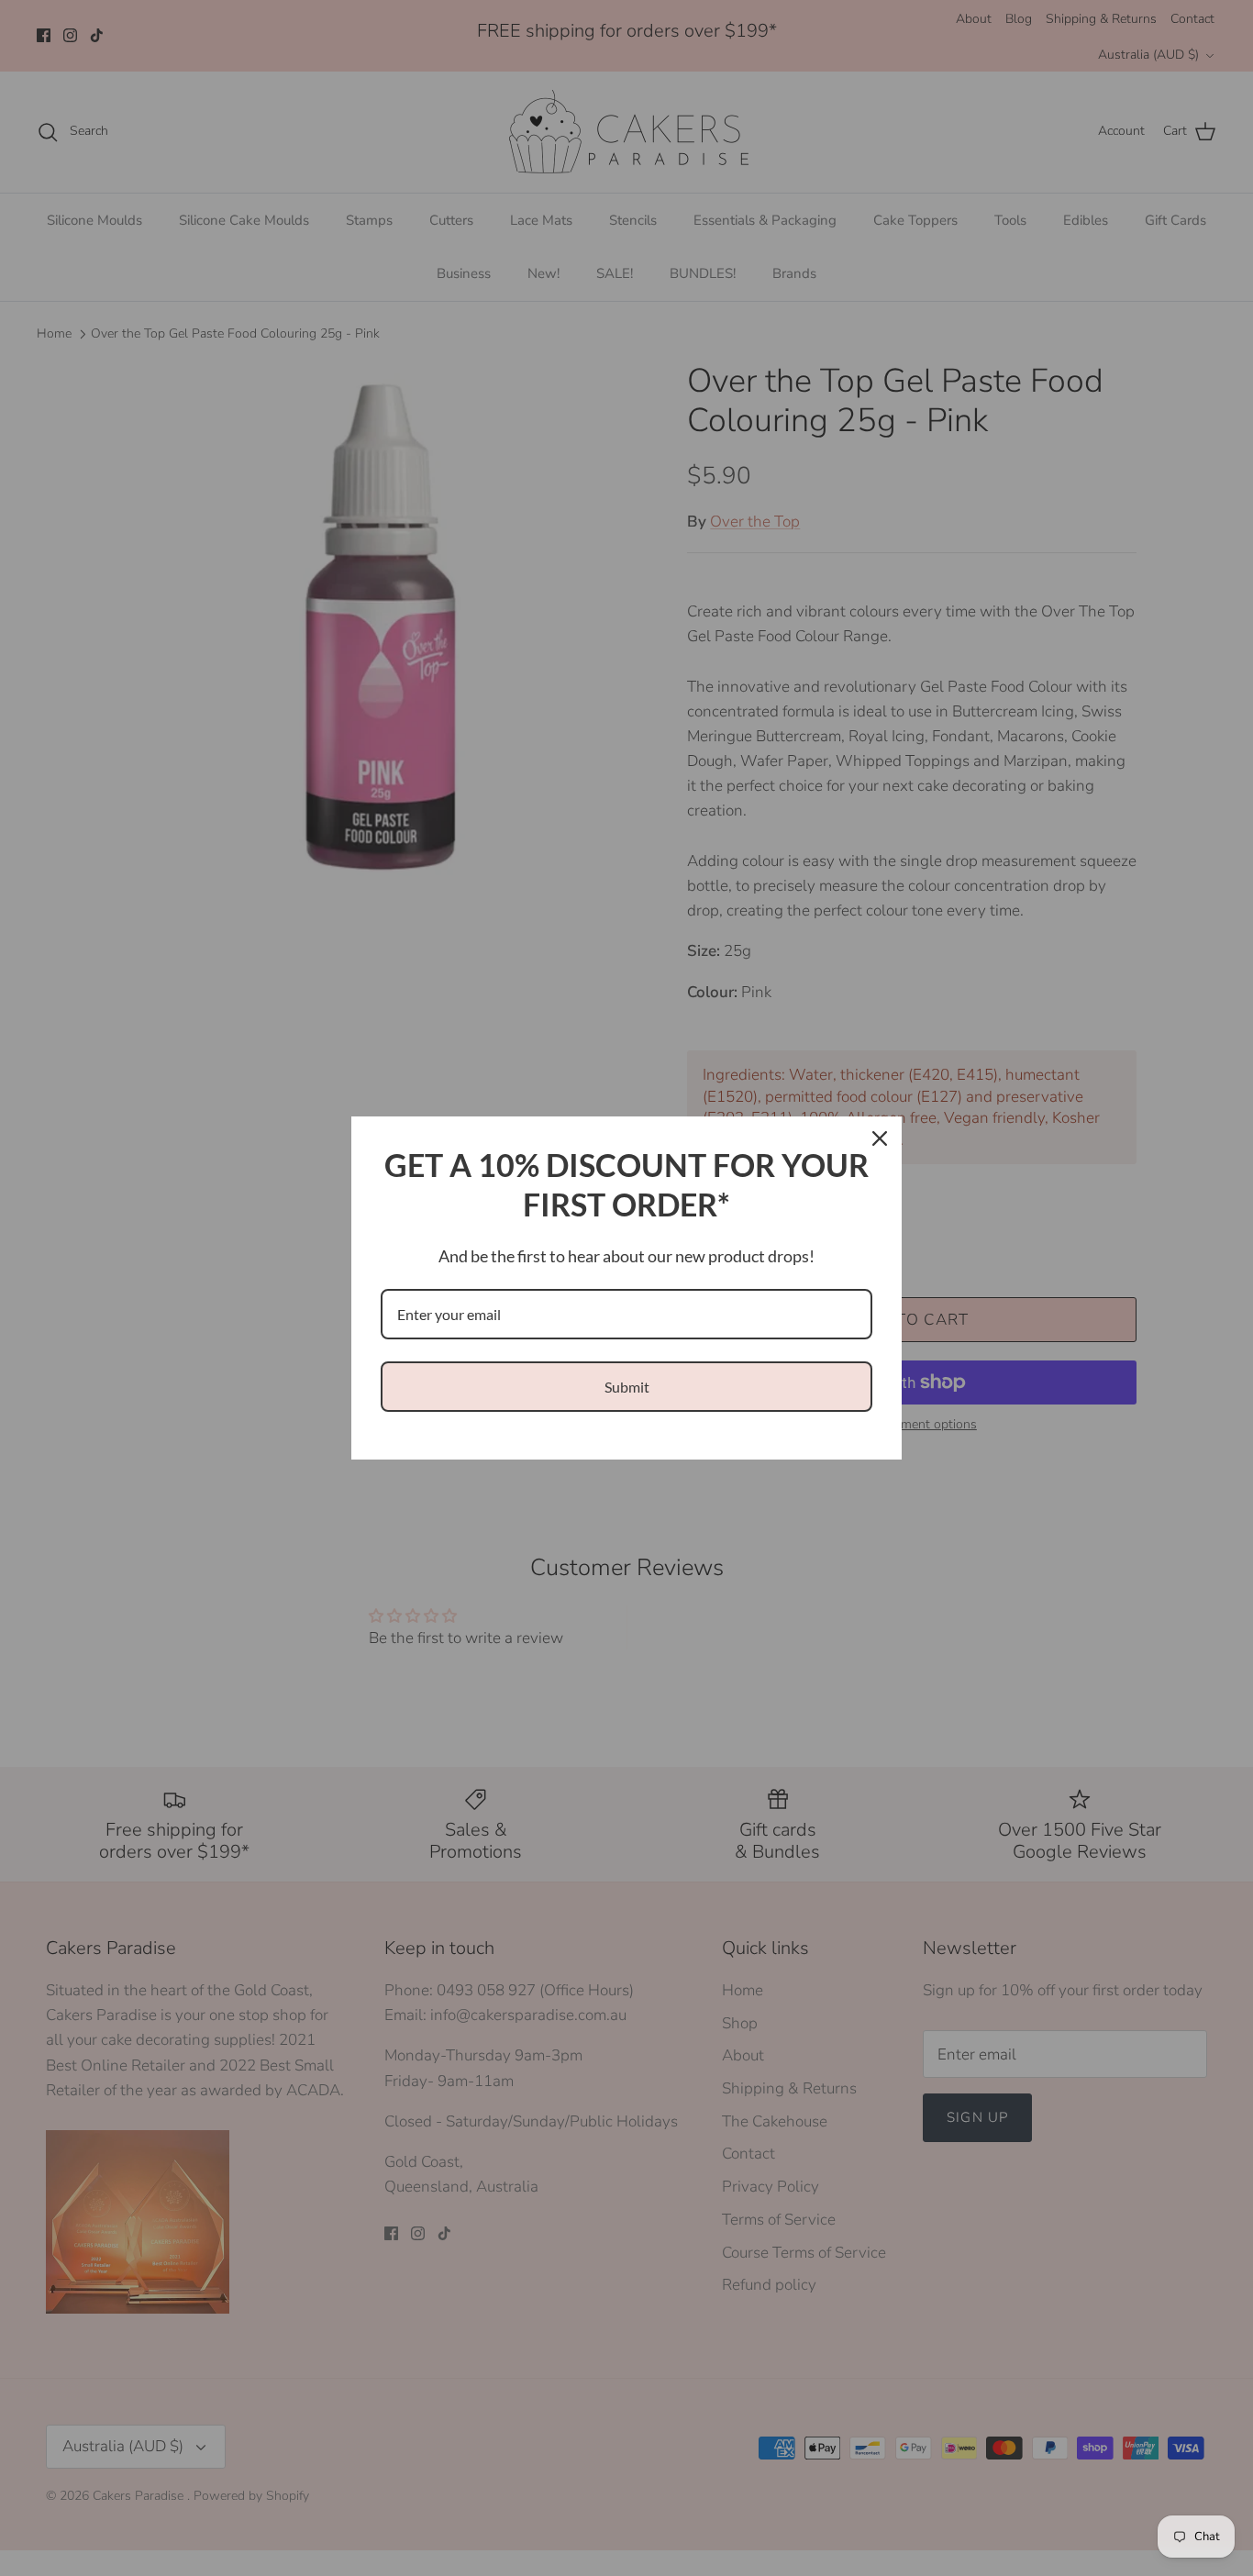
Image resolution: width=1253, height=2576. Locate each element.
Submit (627, 1387)
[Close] (880, 1138)
